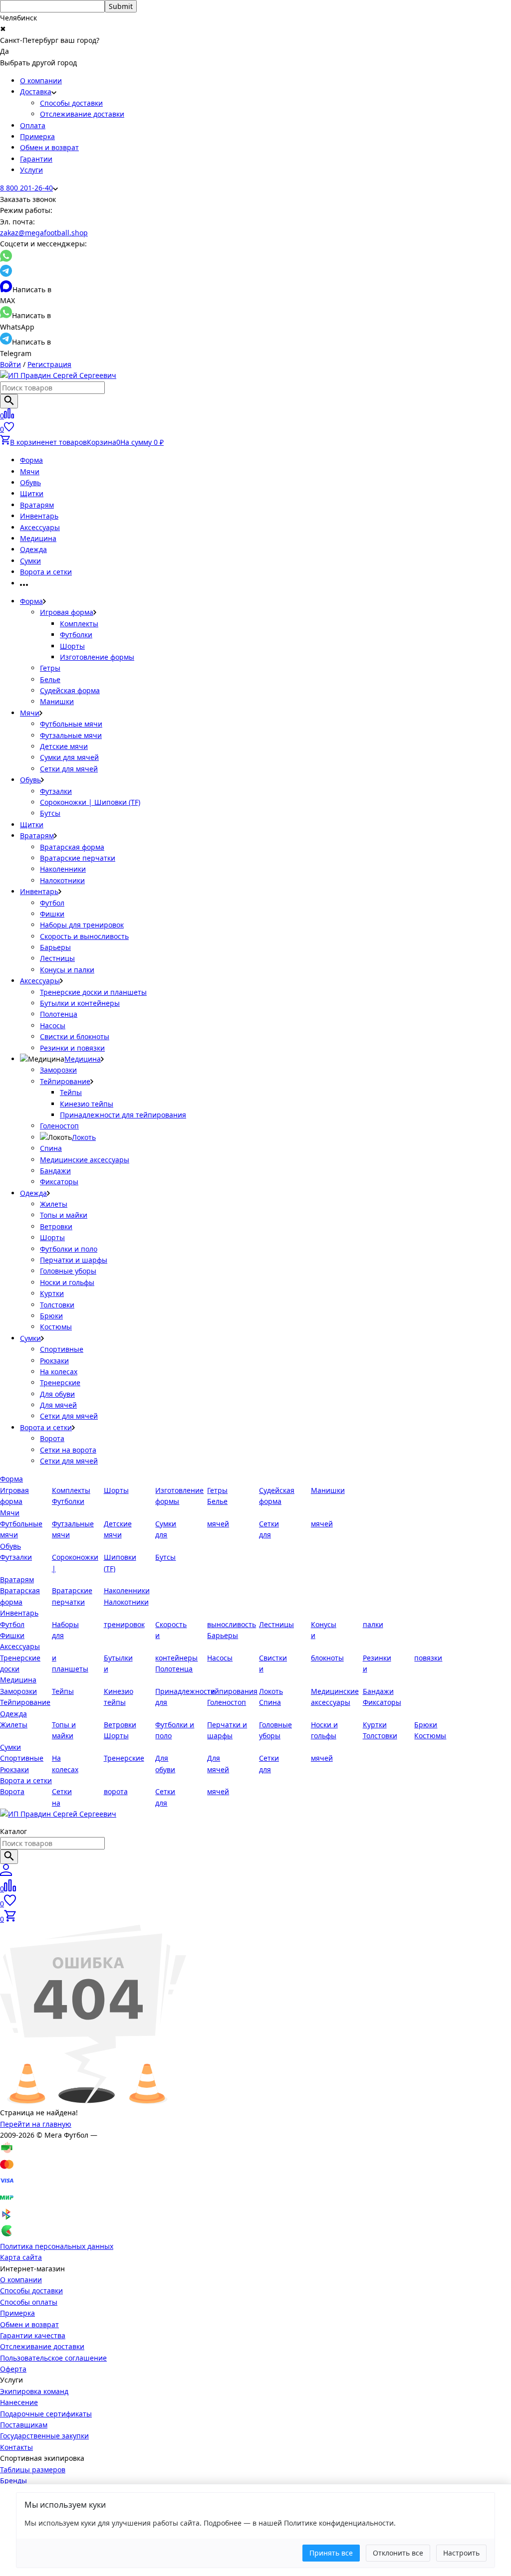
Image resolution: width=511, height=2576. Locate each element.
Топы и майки (64, 1215)
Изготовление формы (97, 657)
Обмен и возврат (49, 147)
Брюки (51, 1316)
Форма (31, 460)
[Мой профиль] (6, 1873)
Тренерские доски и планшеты (93, 992)
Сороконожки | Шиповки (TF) (90, 802)
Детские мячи (64, 746)
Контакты (16, 2447)
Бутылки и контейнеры (80, 1003)
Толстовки (57, 1305)
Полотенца (59, 1014)
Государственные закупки (44, 2436)
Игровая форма (67, 612)
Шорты (72, 646)
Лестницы (57, 958)
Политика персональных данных (57, 2246)
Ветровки (56, 1226)
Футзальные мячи (71, 735)
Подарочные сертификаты (46, 2414)
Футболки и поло (69, 1249)
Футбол (52, 903)
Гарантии (36, 159)
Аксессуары (40, 527)
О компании (41, 81)
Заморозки (58, 1070)
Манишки (57, 701)
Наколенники (63, 869)
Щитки (32, 493)
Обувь (30, 482)
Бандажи (55, 1171)
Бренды (13, 2481)
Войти (10, 364)
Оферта (13, 2369)
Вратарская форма (72, 847)
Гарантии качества (33, 2335)
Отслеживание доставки (82, 114)
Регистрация (49, 364)
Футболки (76, 635)
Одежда (33, 549)
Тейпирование (65, 1081)
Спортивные (62, 1349)
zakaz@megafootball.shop (44, 233)
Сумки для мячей (69, 757)
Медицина (38, 538)
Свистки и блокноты (75, 1036)
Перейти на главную (36, 2124)
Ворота (52, 1438)
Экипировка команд (34, 2391)
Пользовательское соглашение (53, 2358)
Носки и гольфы (67, 1282)
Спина (51, 1148)
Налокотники (62, 880)
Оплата (33, 125)
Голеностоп (59, 1126)
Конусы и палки (67, 970)
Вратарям (37, 505)
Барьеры (55, 947)
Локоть (84, 1137)
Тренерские (60, 1382)
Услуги (31, 170)
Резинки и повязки (72, 1048)
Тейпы (71, 1092)
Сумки (30, 561)
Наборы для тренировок (82, 925)
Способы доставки (71, 103)
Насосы (53, 1025)
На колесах (59, 1372)
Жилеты (54, 1204)
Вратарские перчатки (78, 858)
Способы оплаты (29, 2302)
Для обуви (57, 1394)
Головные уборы (68, 1271)
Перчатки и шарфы (74, 1260)
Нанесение (19, 2402)
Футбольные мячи (71, 724)
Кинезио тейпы (87, 1104)
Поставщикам (24, 2425)
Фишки (52, 914)
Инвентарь (39, 516)
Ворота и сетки (46, 572)
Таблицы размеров (33, 2470)
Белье (50, 679)
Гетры (50, 668)
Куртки (52, 1293)
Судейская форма (70, 690)
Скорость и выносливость (84, 936)
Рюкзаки (54, 1361)
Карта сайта (21, 2257)
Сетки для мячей (69, 769)
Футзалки (56, 791)
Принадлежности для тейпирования (123, 1115)
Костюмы (56, 1327)
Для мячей (58, 1405)
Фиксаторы (59, 1182)
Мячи (30, 471)
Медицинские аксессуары (85, 1160)
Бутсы (50, 813)
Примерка (37, 136)
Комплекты (79, 624)
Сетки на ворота (68, 1450)
